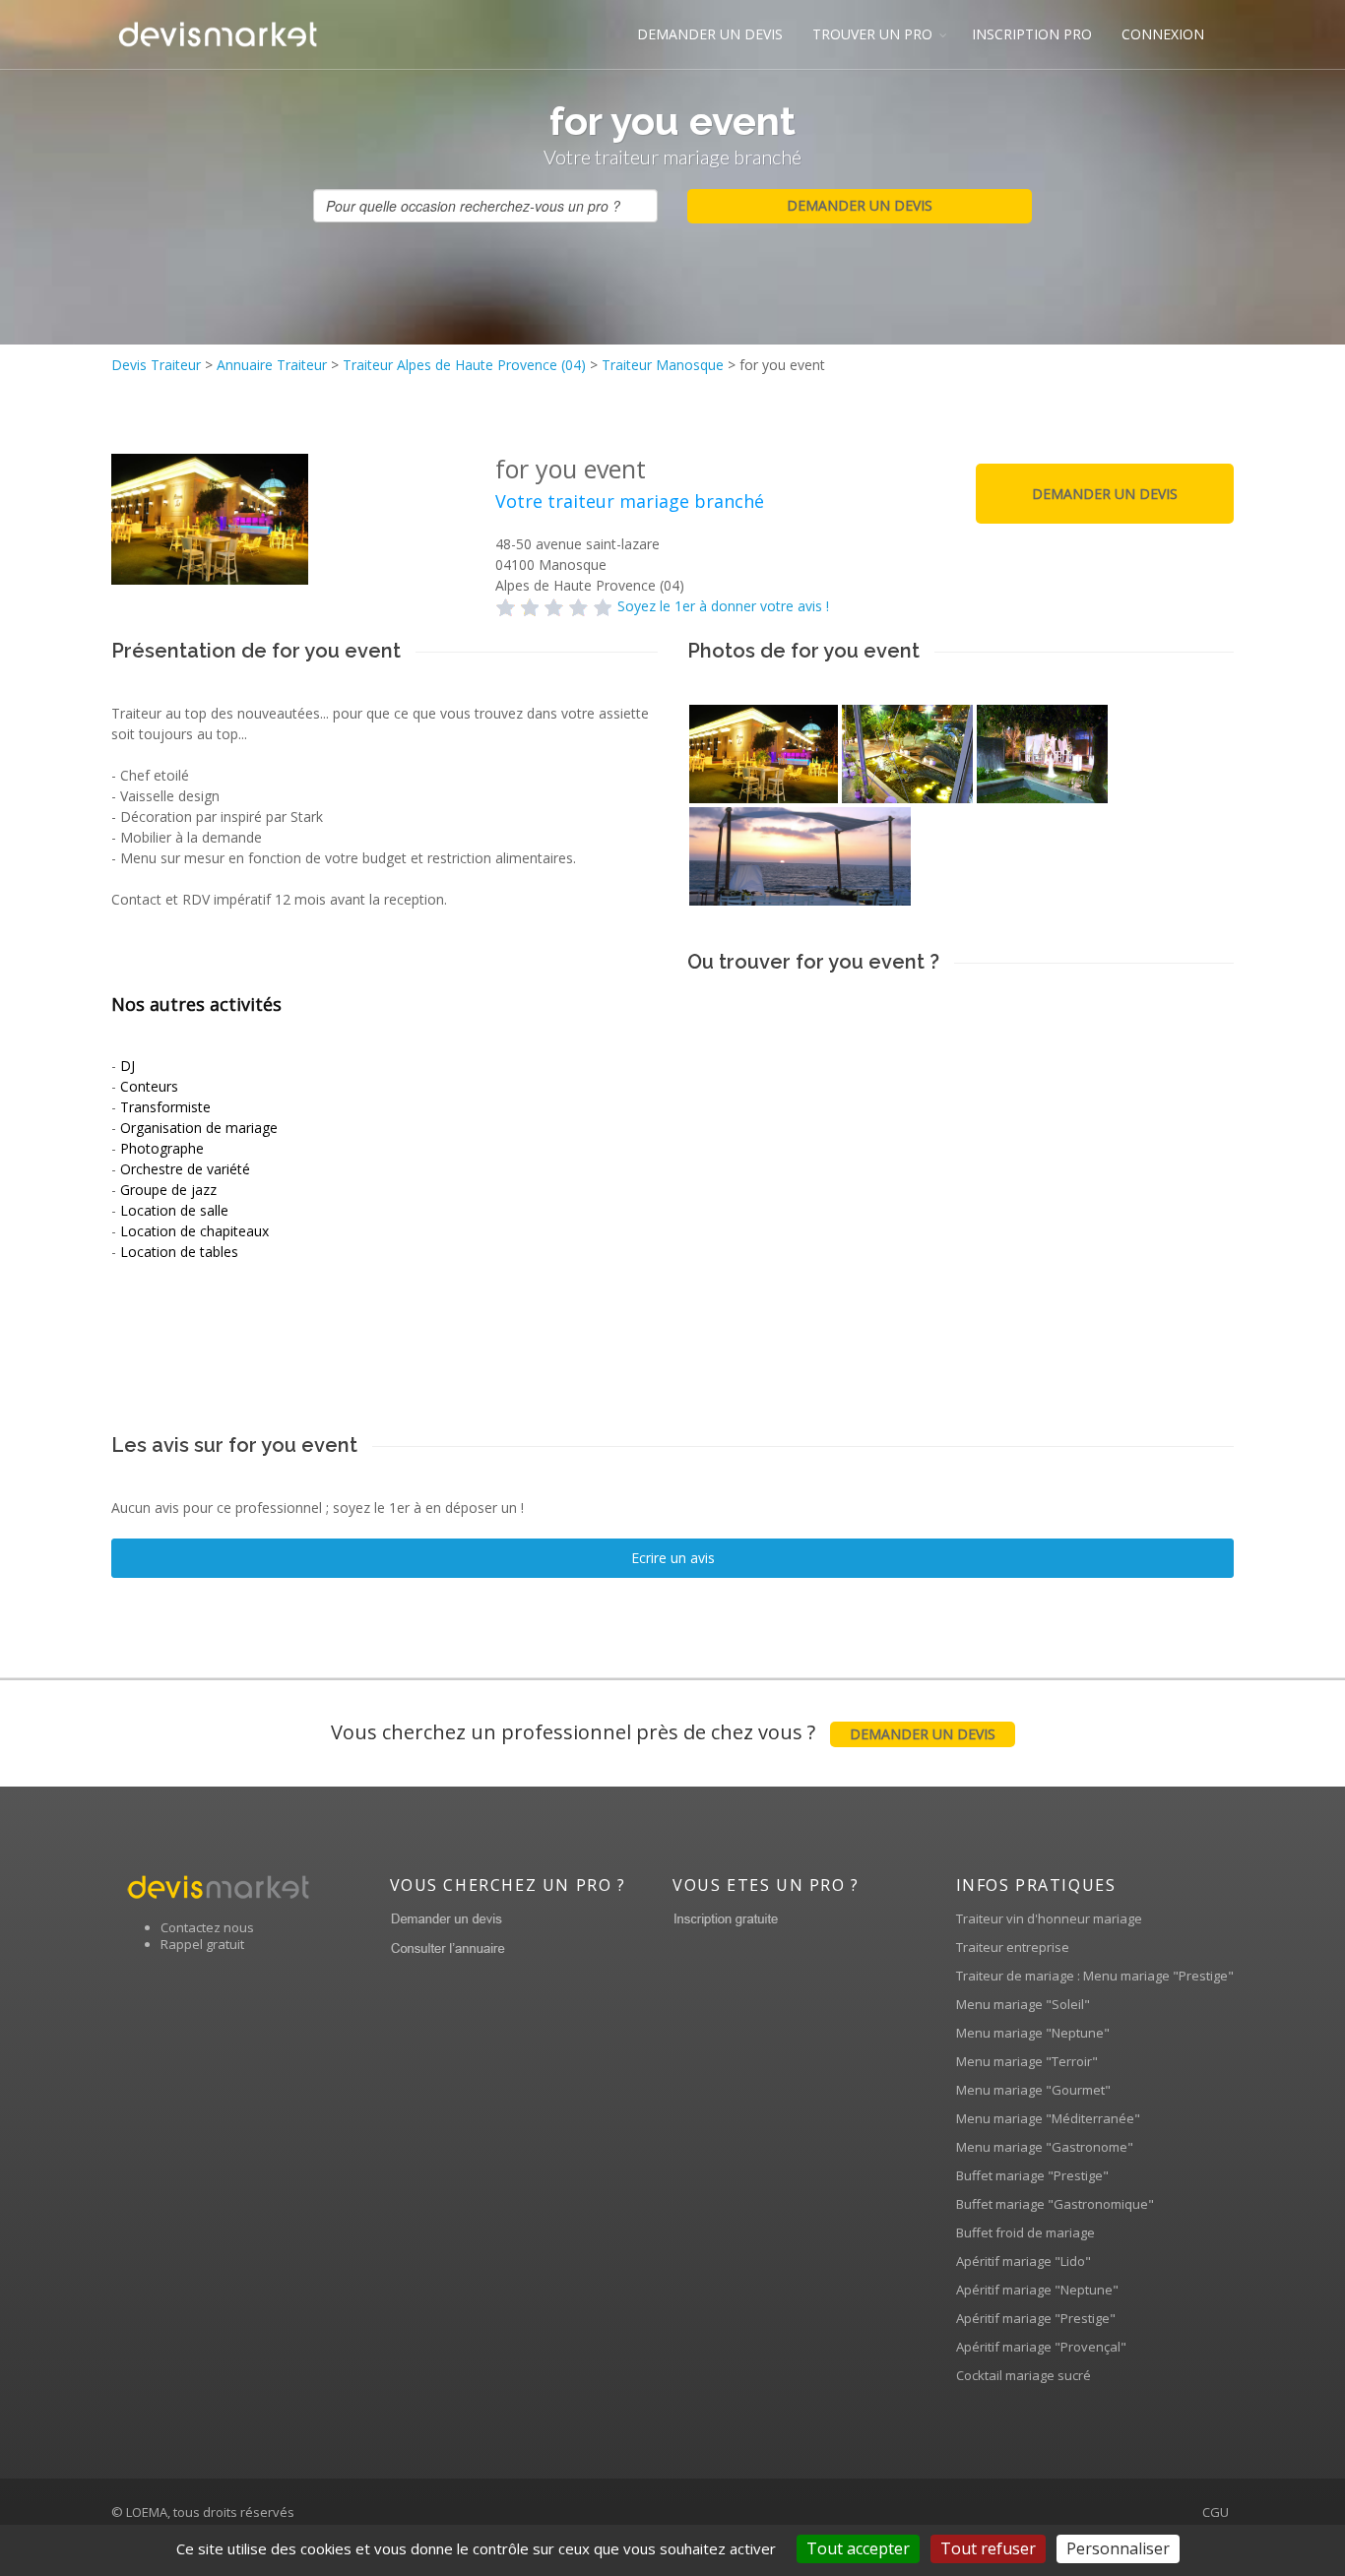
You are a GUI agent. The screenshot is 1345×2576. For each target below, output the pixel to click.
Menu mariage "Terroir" (1027, 2061)
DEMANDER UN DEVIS (710, 34)
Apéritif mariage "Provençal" (1041, 2347)
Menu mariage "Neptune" (1033, 2033)
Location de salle (174, 1210)
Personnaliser (1118, 2548)
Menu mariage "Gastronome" (1045, 2147)
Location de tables (179, 1252)
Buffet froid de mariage (1025, 2232)
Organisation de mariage (199, 1128)
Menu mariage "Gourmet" (1033, 2090)
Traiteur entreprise (1013, 1947)
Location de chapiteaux (194, 1231)
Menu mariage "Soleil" (1023, 2004)
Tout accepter (858, 2548)
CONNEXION (1163, 34)
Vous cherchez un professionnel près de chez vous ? (663, 1732)
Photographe (162, 1148)
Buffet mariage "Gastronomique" (1055, 2204)
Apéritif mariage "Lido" (1024, 2261)
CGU (1216, 2512)
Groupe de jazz (168, 1190)
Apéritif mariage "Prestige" (1036, 2318)
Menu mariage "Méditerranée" (1048, 2118)
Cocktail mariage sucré (1024, 2375)
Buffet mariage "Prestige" (1032, 2175)
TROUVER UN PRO (872, 34)
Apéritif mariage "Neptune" (1037, 2290)
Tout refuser (988, 2548)
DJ (128, 1066)
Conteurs (149, 1086)
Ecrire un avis (673, 1558)
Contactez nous (207, 1927)
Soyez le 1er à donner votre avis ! (723, 606)
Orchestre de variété (185, 1169)
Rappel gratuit (202, 1944)
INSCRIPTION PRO (1032, 34)
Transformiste (165, 1107)
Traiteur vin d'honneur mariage (1049, 1918)
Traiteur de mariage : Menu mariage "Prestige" (1095, 1976)
